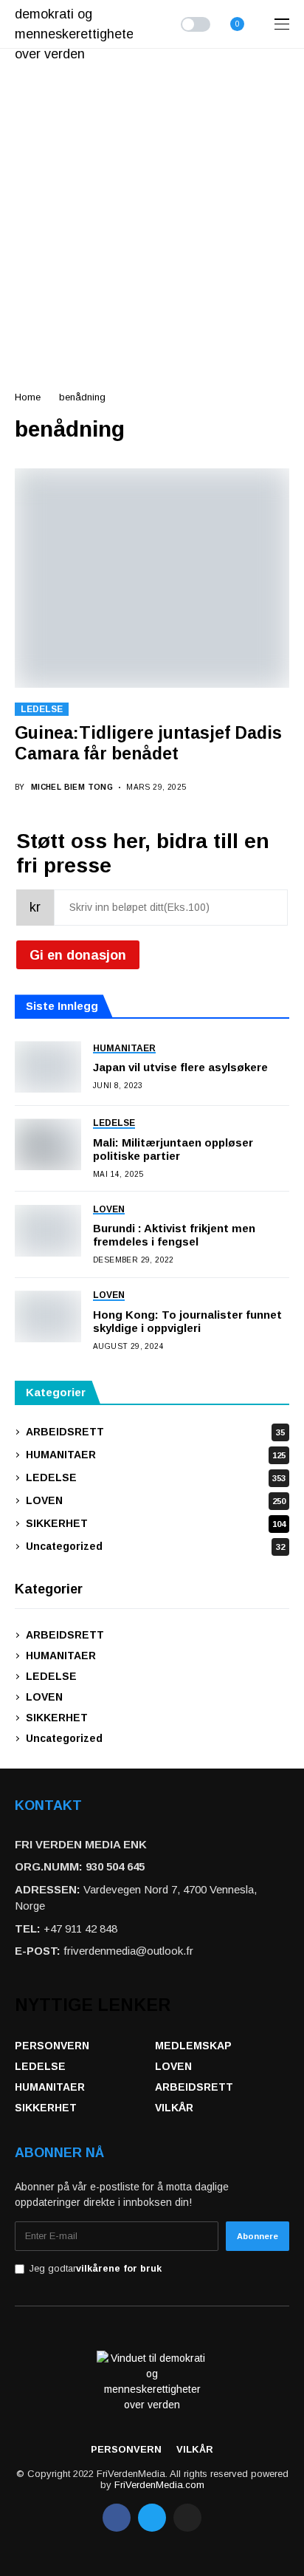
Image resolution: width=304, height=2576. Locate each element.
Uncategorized (155, 1546)
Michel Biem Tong (72, 787)
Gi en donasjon (78, 955)
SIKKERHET (156, 1523)
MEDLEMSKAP (193, 2046)
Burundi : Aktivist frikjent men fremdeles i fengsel (174, 1235)
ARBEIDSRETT (155, 1432)
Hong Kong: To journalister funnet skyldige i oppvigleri (187, 1321)
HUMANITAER (156, 1455)
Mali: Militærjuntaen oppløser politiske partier (173, 1149)
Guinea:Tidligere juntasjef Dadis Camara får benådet (148, 743)
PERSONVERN (52, 2046)
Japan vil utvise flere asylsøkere (180, 1067)
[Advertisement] (152, 208)
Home (28, 397)
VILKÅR (174, 2108)
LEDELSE (42, 709)
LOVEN (156, 1500)
